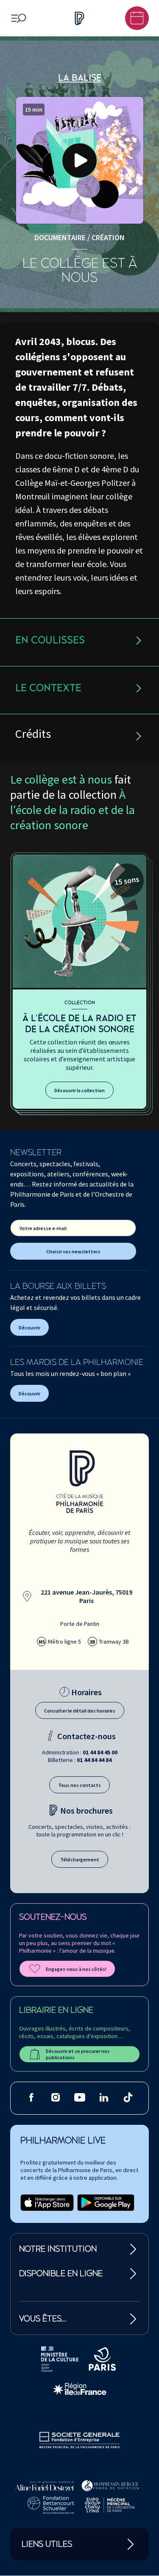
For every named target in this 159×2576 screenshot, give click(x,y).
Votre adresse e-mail (43, 1228)
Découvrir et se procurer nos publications (78, 2054)
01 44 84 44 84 (94, 1760)
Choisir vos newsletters (73, 1251)
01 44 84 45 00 (100, 1752)
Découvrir (29, 1328)
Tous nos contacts (79, 1785)
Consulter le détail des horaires (80, 1711)
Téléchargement (80, 1859)
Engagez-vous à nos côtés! (76, 1969)
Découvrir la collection (79, 1090)
